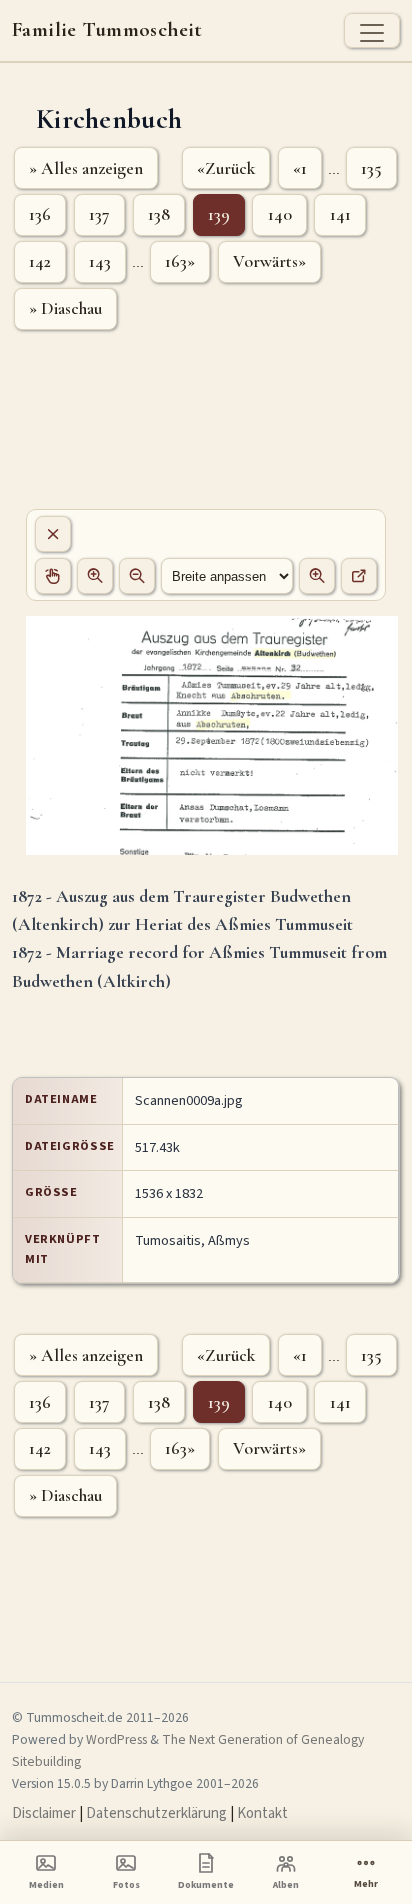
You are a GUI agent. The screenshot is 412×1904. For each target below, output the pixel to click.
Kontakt (262, 1813)
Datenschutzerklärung (156, 1813)
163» (180, 261)
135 (371, 168)
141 (340, 214)
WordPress (116, 1739)
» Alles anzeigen (86, 168)
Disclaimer (44, 1813)
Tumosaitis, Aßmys (192, 1240)
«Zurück (226, 168)
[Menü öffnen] (372, 30)
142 (40, 261)
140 (280, 214)
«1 (300, 168)
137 (99, 214)
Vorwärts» (269, 261)
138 (159, 214)
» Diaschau (65, 308)
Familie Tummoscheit (107, 30)
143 (100, 261)
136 (40, 214)
